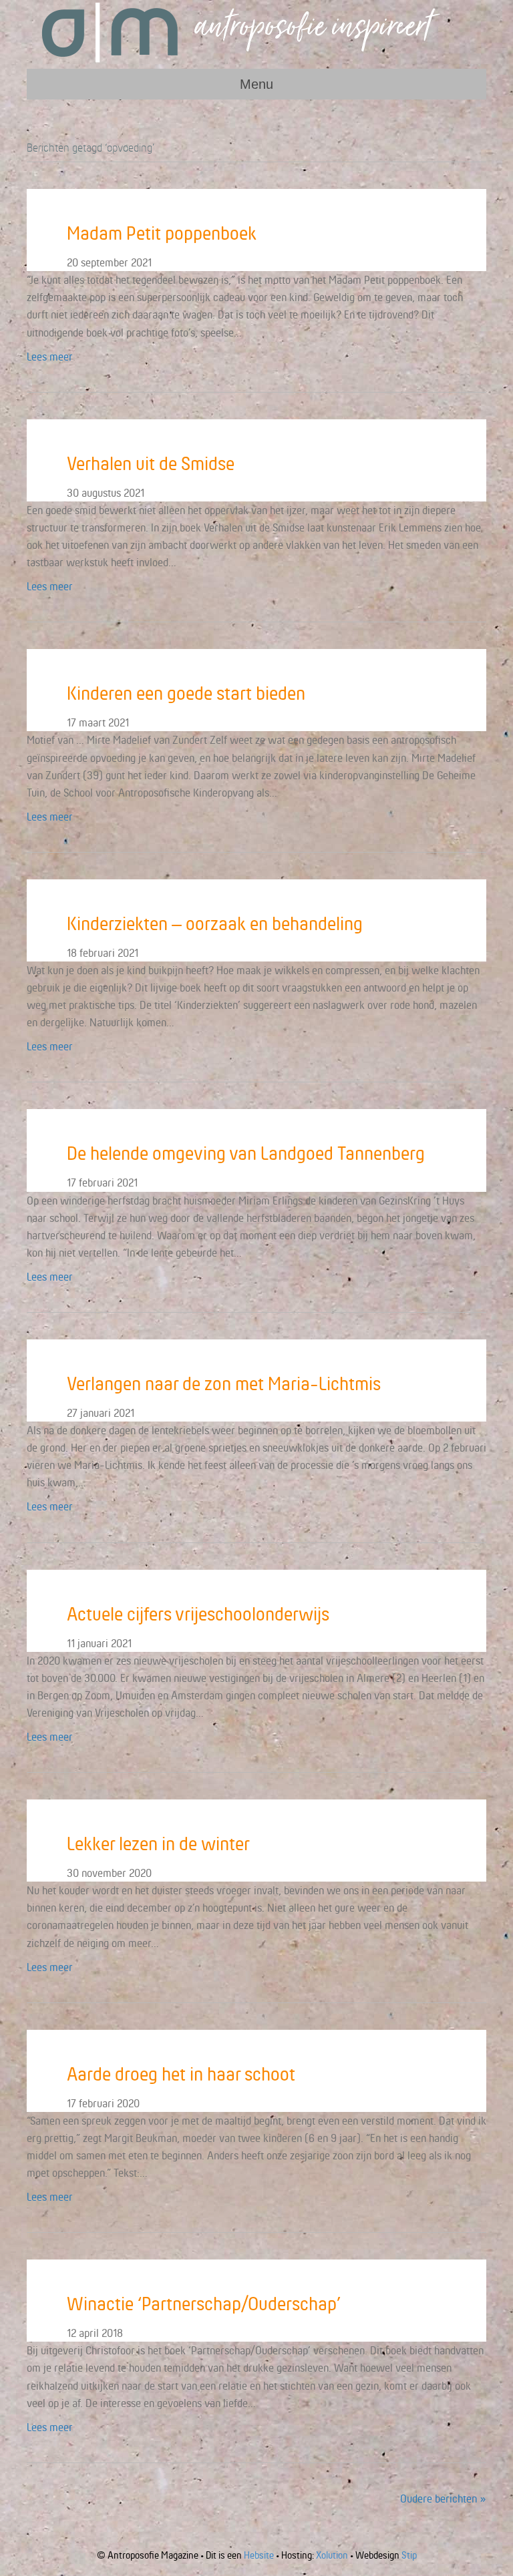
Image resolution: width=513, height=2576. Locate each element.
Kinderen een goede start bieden (186, 693)
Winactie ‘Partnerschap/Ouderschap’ (204, 2304)
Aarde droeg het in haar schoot (181, 2074)
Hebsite (259, 2555)
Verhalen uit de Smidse (151, 463)
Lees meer (50, 357)
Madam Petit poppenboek (162, 233)
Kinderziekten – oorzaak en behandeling (215, 923)
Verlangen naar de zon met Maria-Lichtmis (224, 1383)
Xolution (332, 2555)
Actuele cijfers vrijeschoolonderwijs (198, 1614)
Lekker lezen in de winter (158, 1844)
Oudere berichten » (443, 2499)
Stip (409, 2555)
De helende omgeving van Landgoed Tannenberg (246, 1153)
